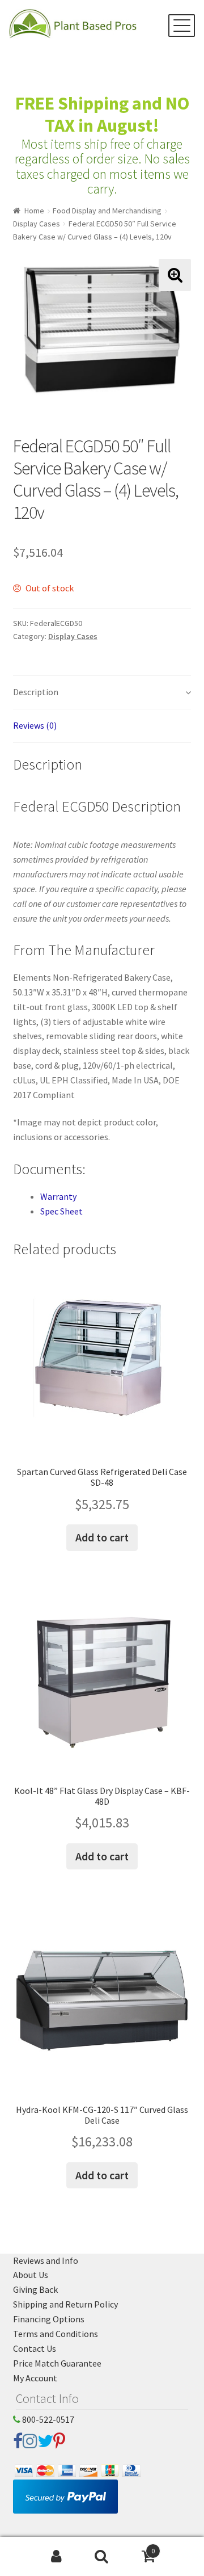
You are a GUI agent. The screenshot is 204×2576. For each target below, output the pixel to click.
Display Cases (37, 224)
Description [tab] (36, 692)
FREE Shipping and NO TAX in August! (102, 114)
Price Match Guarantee (57, 2363)
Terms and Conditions (56, 2334)
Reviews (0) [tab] (35, 725)
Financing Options (49, 2319)
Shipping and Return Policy (65, 2304)
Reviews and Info (46, 2260)
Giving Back (35, 2289)
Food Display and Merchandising (107, 211)
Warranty (58, 1196)
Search (102, 2557)
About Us (31, 2275)
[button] (175, 275)
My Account (35, 2378)
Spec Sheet (61, 1211)
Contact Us (35, 2348)
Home (34, 211)
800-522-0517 (47, 2419)
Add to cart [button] (102, 1537)
